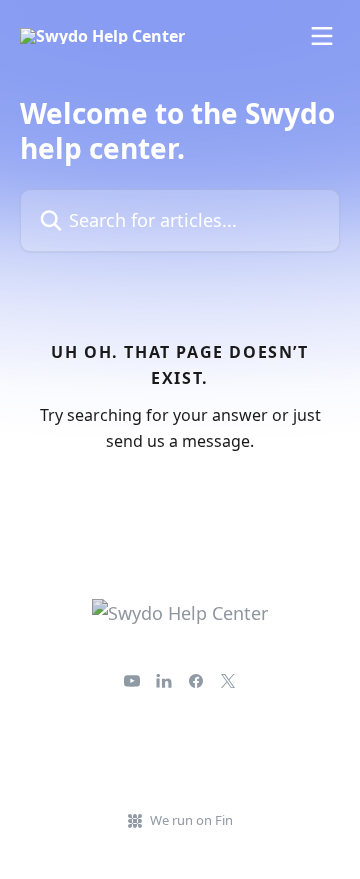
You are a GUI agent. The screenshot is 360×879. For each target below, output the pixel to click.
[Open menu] (322, 36)
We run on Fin (191, 820)
